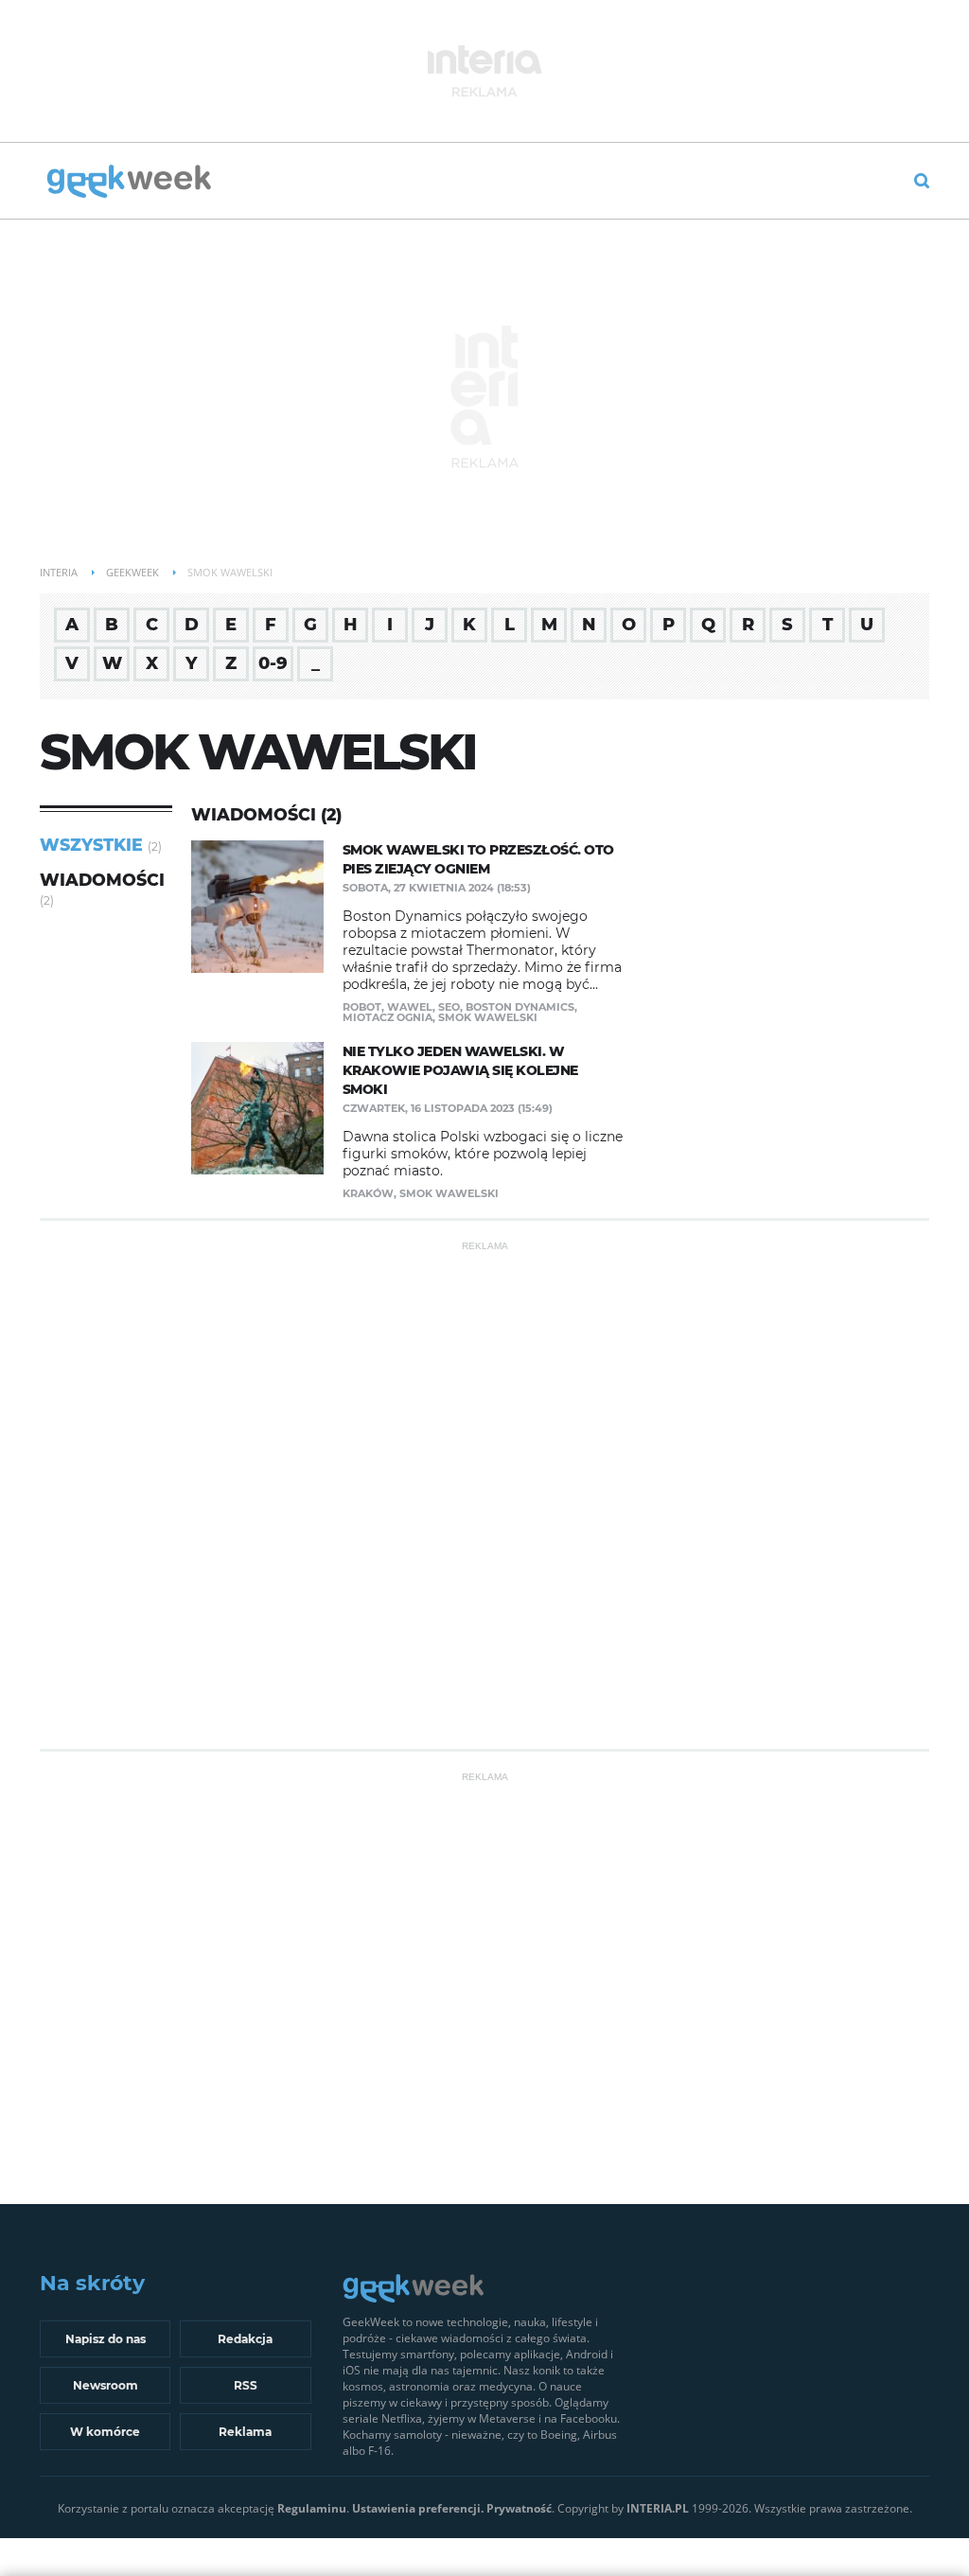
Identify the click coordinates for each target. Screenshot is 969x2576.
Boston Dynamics (520, 1007)
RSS (246, 2385)
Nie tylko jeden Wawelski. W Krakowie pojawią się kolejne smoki (460, 1070)
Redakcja (245, 2339)
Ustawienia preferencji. (418, 2508)
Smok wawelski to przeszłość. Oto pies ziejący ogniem (478, 859)
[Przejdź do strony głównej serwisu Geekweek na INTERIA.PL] (129, 183)
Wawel (410, 1007)
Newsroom (106, 2385)
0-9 (273, 663)
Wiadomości (102, 880)
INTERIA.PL (658, 2508)
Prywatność (519, 2508)
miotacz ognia (388, 1017)
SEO (449, 1007)
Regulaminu (312, 2508)
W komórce (105, 2432)
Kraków (368, 1193)
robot (362, 1007)
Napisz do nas (106, 2339)
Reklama (245, 2432)
